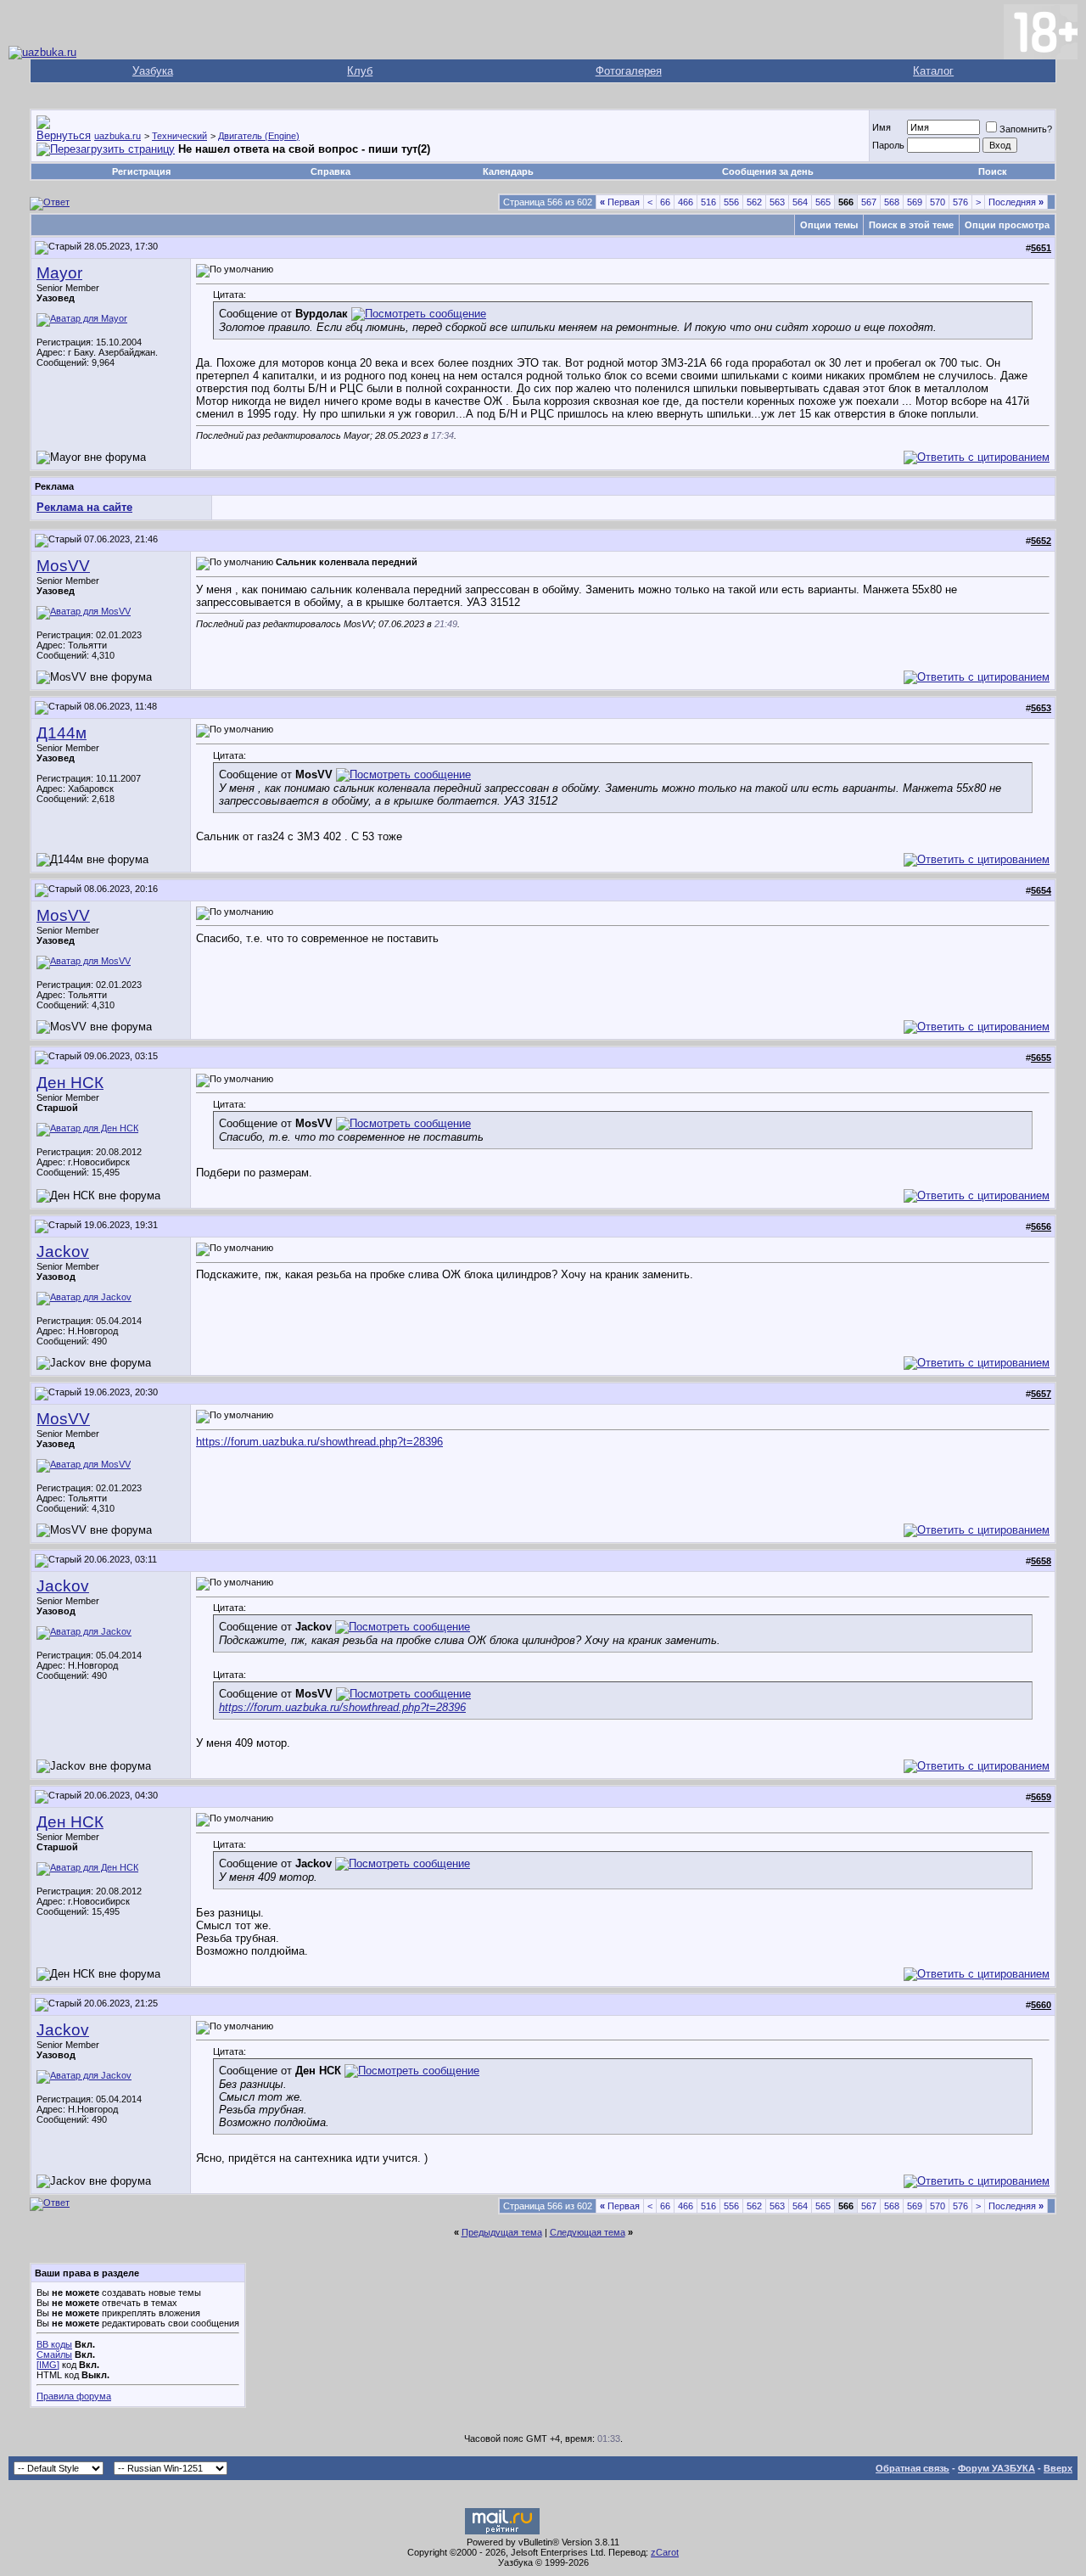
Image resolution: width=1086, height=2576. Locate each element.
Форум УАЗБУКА (996, 2468)
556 (731, 202)
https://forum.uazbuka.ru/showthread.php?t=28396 (319, 1442)
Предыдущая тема (502, 2232)
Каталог (933, 71)
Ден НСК (70, 1083)
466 (686, 202)
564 (800, 202)
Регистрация (141, 171)
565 (823, 202)
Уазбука (153, 71)
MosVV (63, 566)
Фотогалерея (629, 71)
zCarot (665, 2552)
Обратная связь (912, 2468)
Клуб (360, 71)
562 (754, 202)
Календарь (508, 171)
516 (708, 202)
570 (938, 202)
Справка (330, 171)
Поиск (993, 171)
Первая (620, 202)
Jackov (63, 1252)
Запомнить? (1026, 129)
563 (777, 202)
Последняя (1016, 202)
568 (892, 202)
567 (869, 202)
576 (960, 202)
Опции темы (829, 225)
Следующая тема (588, 2232)
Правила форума (74, 2396)
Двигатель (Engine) (259, 136)
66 (665, 202)
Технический (179, 136)
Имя (882, 127)
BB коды (54, 2344)
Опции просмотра (1007, 225)
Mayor (59, 273)
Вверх (1058, 2468)
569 (915, 202)
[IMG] (48, 2365)
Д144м (62, 733)
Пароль (888, 145)
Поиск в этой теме (911, 225)
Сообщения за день (768, 171)
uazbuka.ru (118, 136)
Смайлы (54, 2354)
